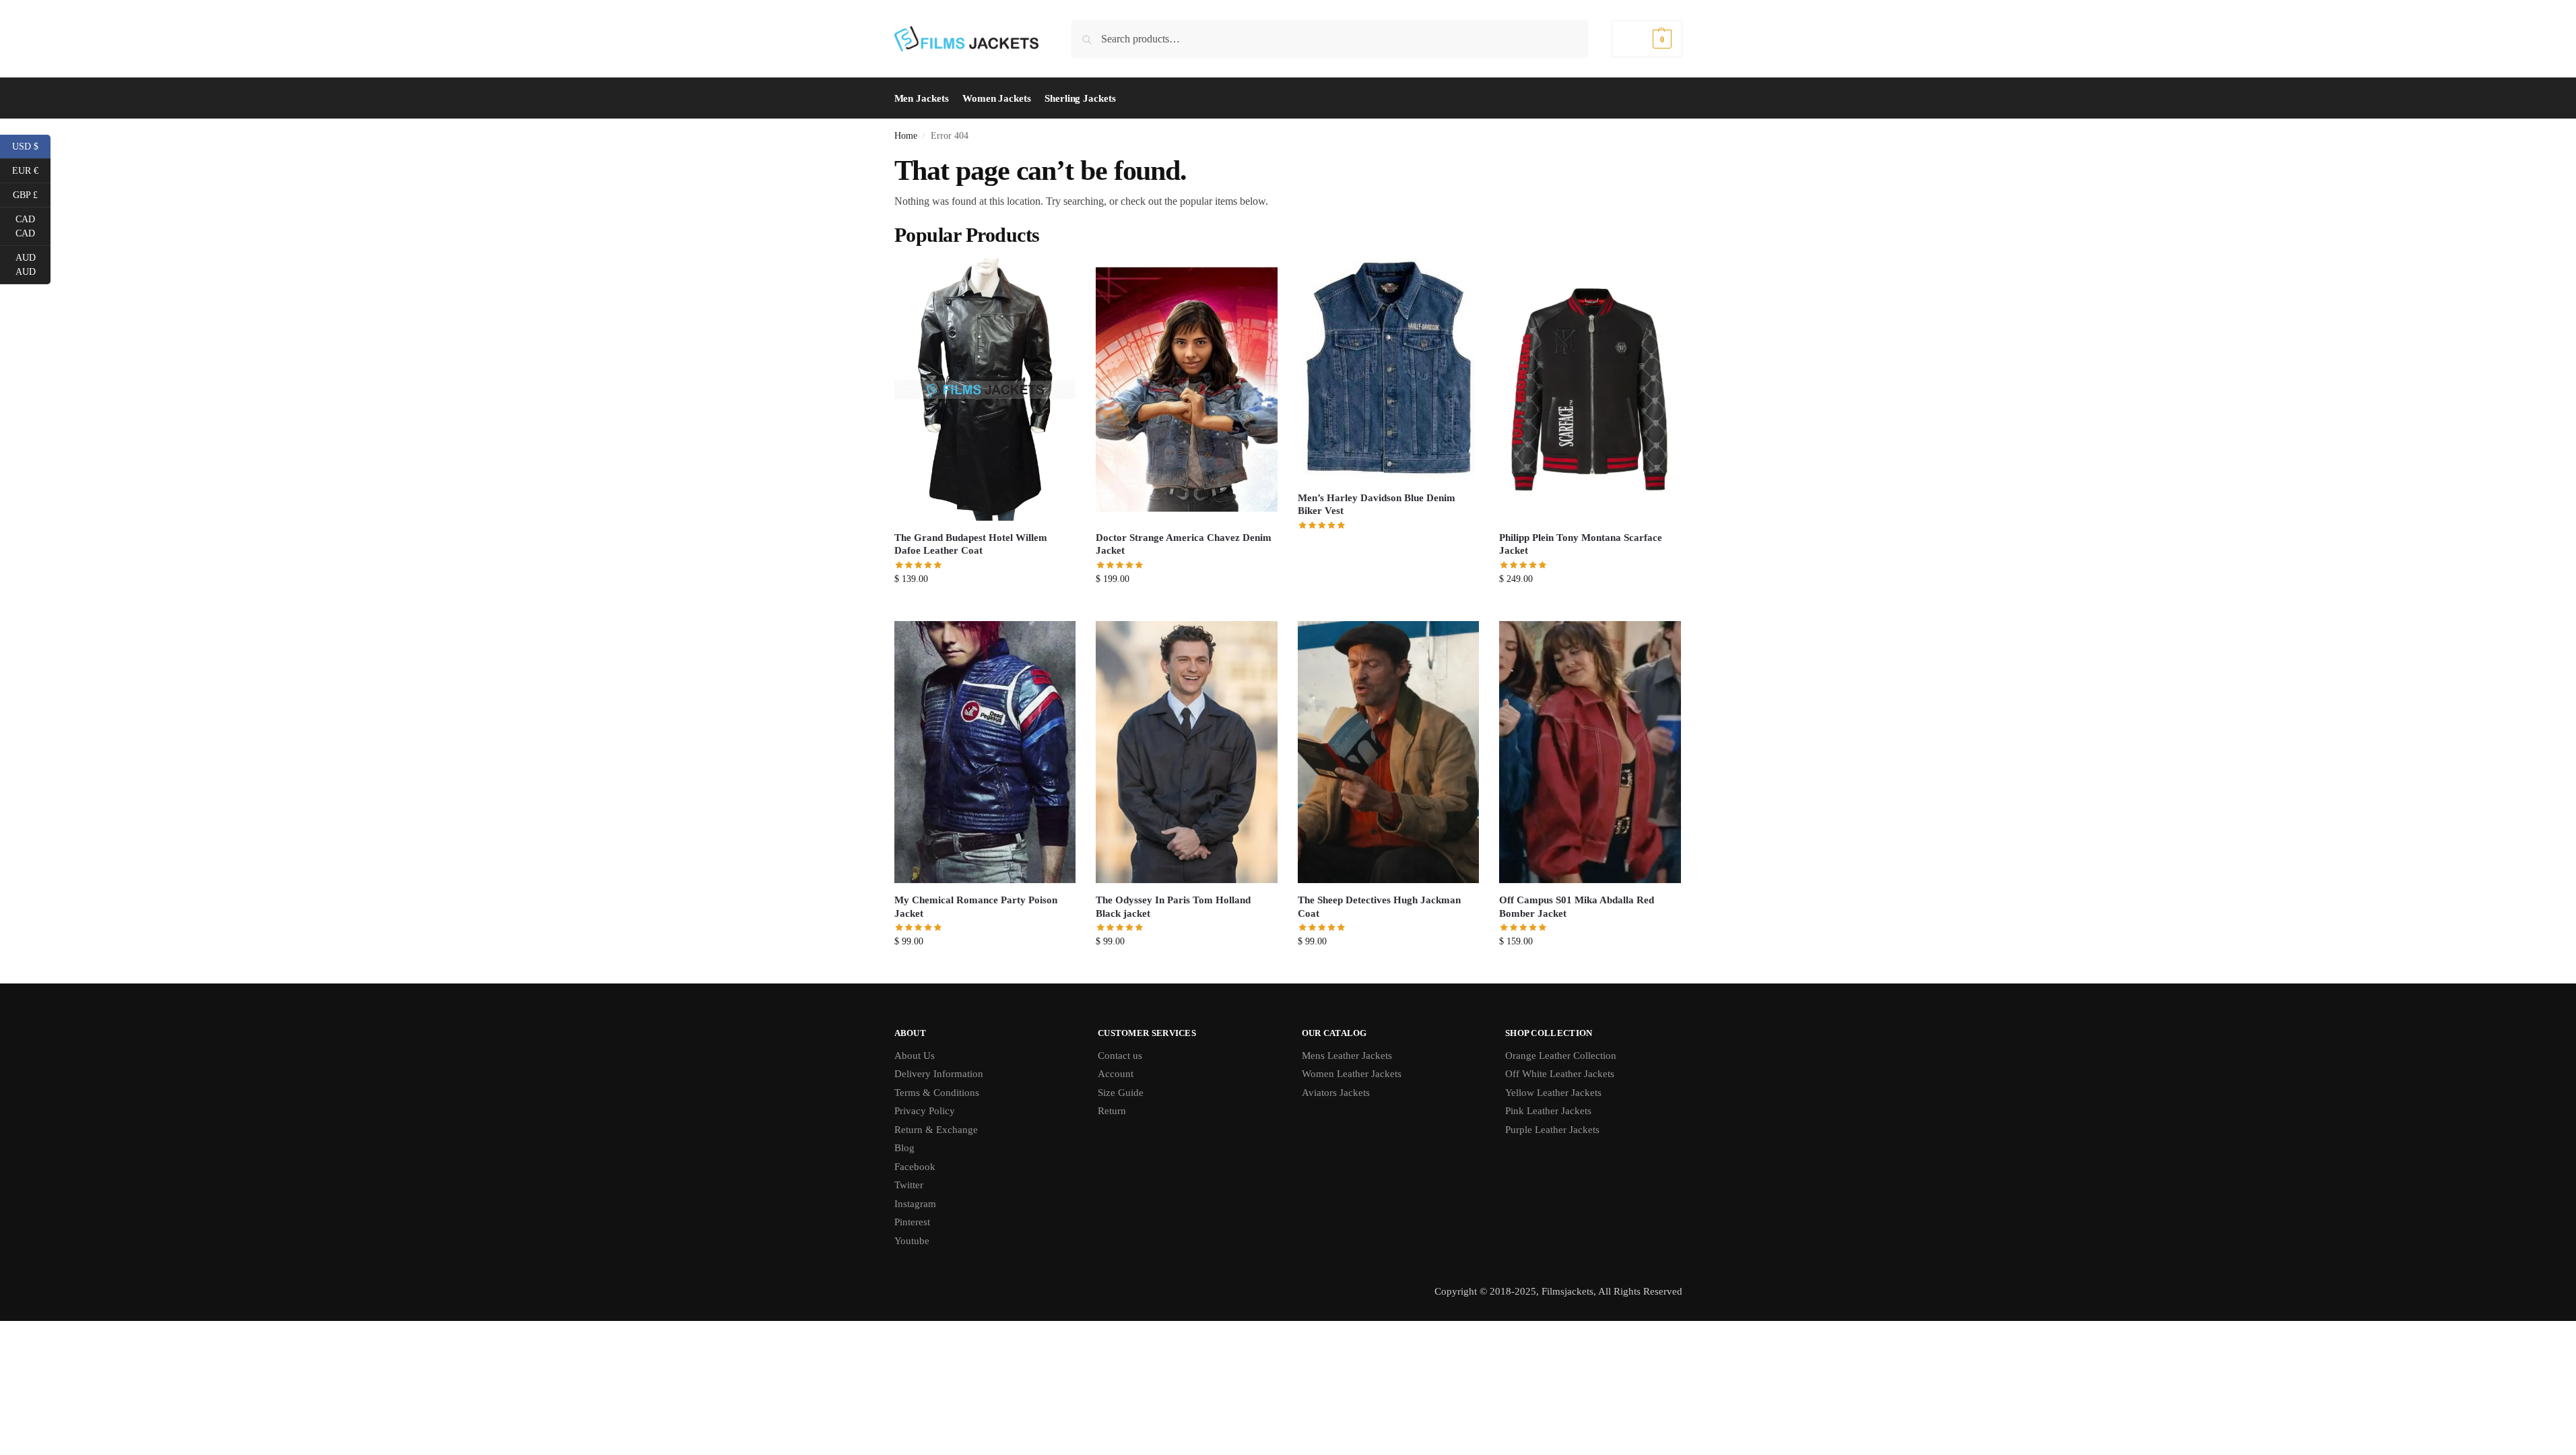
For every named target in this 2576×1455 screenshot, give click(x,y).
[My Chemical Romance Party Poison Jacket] (985, 752)
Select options (985, 607)
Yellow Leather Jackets (1553, 1093)
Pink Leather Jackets (1548, 1111)
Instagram (915, 1204)
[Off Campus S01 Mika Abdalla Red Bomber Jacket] (1590, 752)
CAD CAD (33, 226)
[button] (1647, 39)
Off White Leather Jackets (1560, 1074)
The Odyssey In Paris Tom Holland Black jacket (1173, 907)
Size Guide (1121, 1093)
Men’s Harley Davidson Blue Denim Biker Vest (1377, 505)
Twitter (909, 1185)
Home (906, 136)
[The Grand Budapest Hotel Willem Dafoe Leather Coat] (985, 390)
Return (1112, 1111)
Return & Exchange (936, 1130)
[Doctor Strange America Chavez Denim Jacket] (1187, 390)
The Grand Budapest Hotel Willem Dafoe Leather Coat (971, 544)
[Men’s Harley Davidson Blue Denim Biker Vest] (1389, 370)
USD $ (31, 145)
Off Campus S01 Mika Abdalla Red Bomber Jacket (1577, 907)
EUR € (31, 170)
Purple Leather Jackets (1552, 1130)
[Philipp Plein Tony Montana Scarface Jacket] (1590, 390)
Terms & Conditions (937, 1093)
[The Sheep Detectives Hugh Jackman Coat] (1389, 752)
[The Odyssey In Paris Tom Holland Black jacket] (1187, 752)
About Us (915, 1056)
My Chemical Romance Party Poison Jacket (976, 907)
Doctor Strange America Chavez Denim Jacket (1184, 544)
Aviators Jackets (1336, 1093)
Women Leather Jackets (1352, 1074)
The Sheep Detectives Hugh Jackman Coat (1379, 907)
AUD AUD (33, 265)
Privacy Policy (925, 1111)
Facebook (915, 1167)
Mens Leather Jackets (1347, 1056)
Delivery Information (939, 1074)
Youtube (912, 1241)
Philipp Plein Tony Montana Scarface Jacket (1581, 544)
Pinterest (912, 1222)
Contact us (1120, 1056)
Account (1116, 1074)
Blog (904, 1148)
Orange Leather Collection (1561, 1056)
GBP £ (32, 194)
